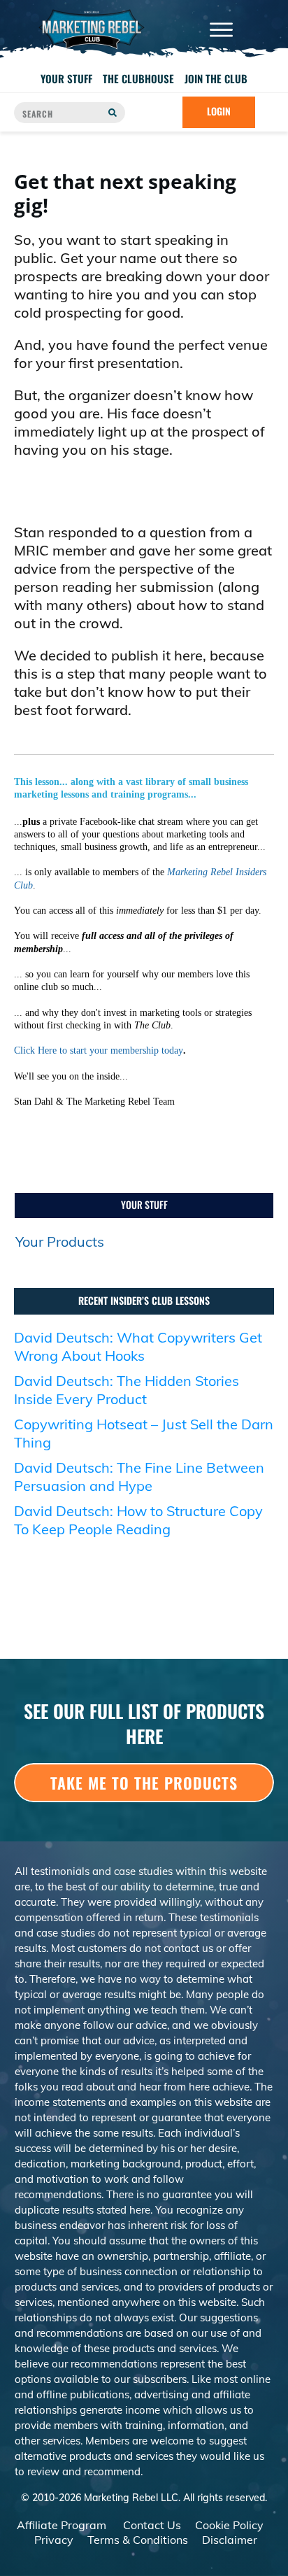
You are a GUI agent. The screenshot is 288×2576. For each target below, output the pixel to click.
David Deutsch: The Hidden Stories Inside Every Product (127, 1390)
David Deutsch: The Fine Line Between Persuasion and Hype (139, 1477)
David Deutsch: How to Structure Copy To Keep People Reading (138, 1520)
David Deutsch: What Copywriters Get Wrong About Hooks (138, 1346)
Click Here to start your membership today (99, 1050)
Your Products (60, 1241)
